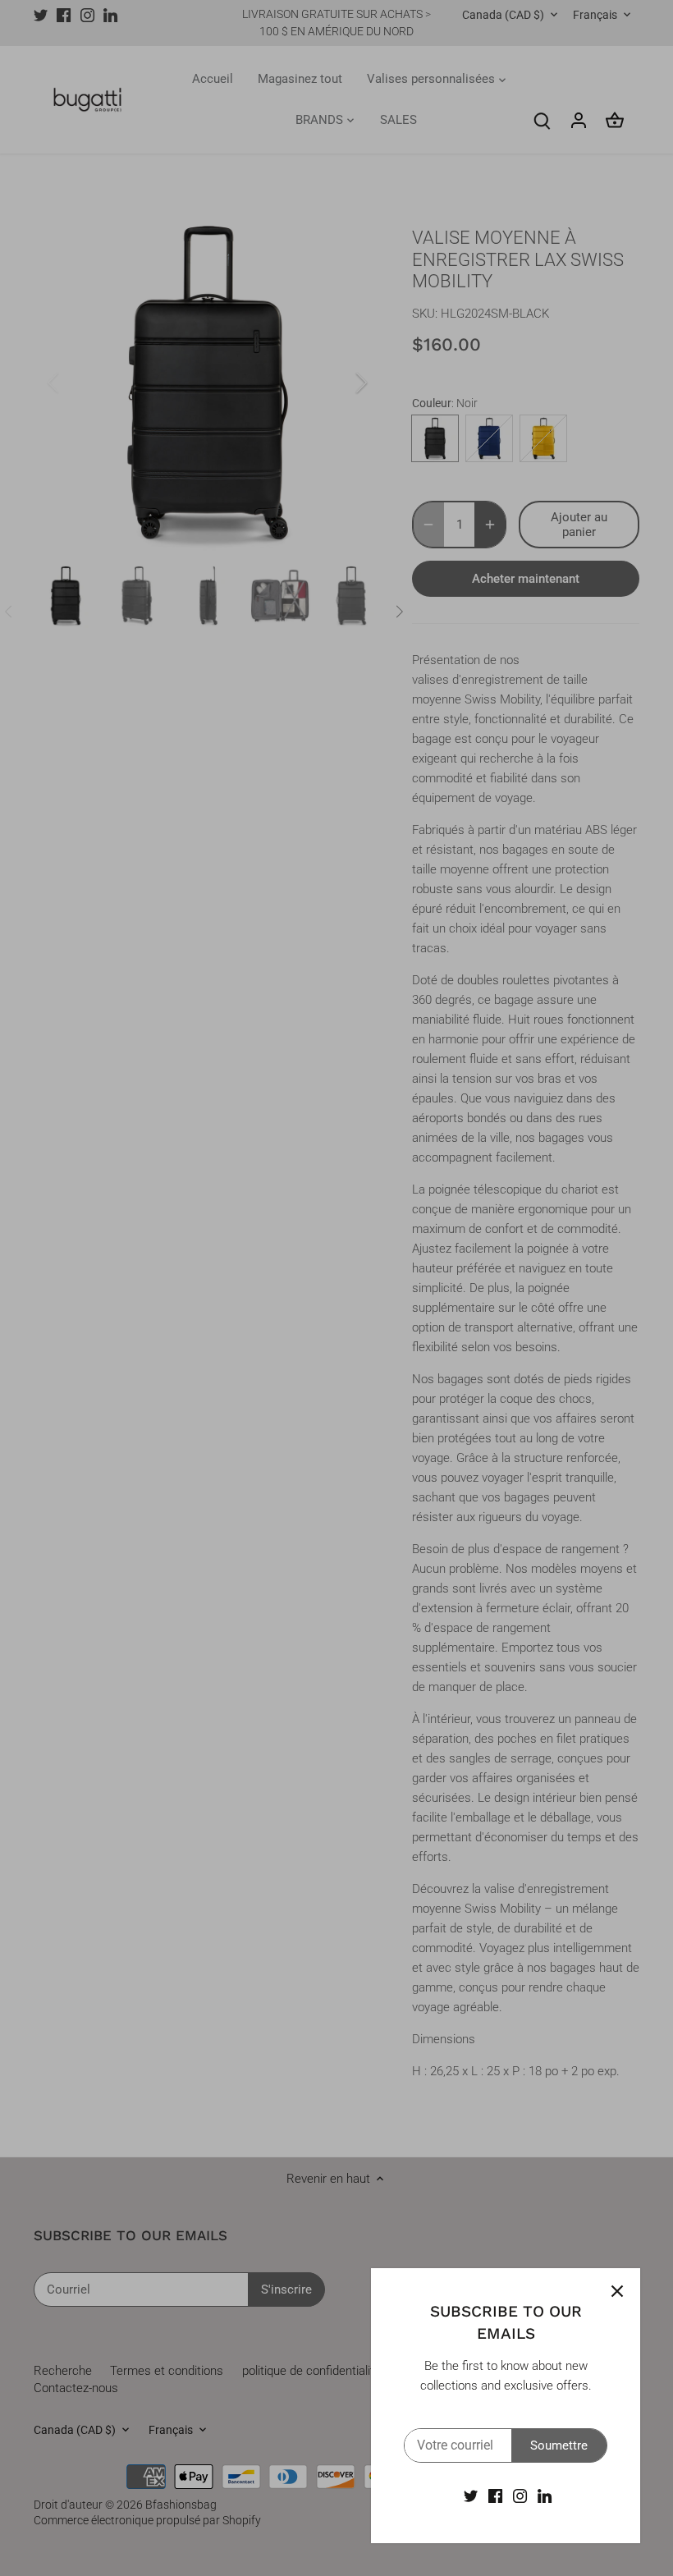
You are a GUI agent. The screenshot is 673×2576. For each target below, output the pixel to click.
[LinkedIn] (545, 2496)
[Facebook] (495, 2496)
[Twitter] (471, 2496)
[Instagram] (520, 2496)
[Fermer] (617, 2291)
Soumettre (559, 2445)
